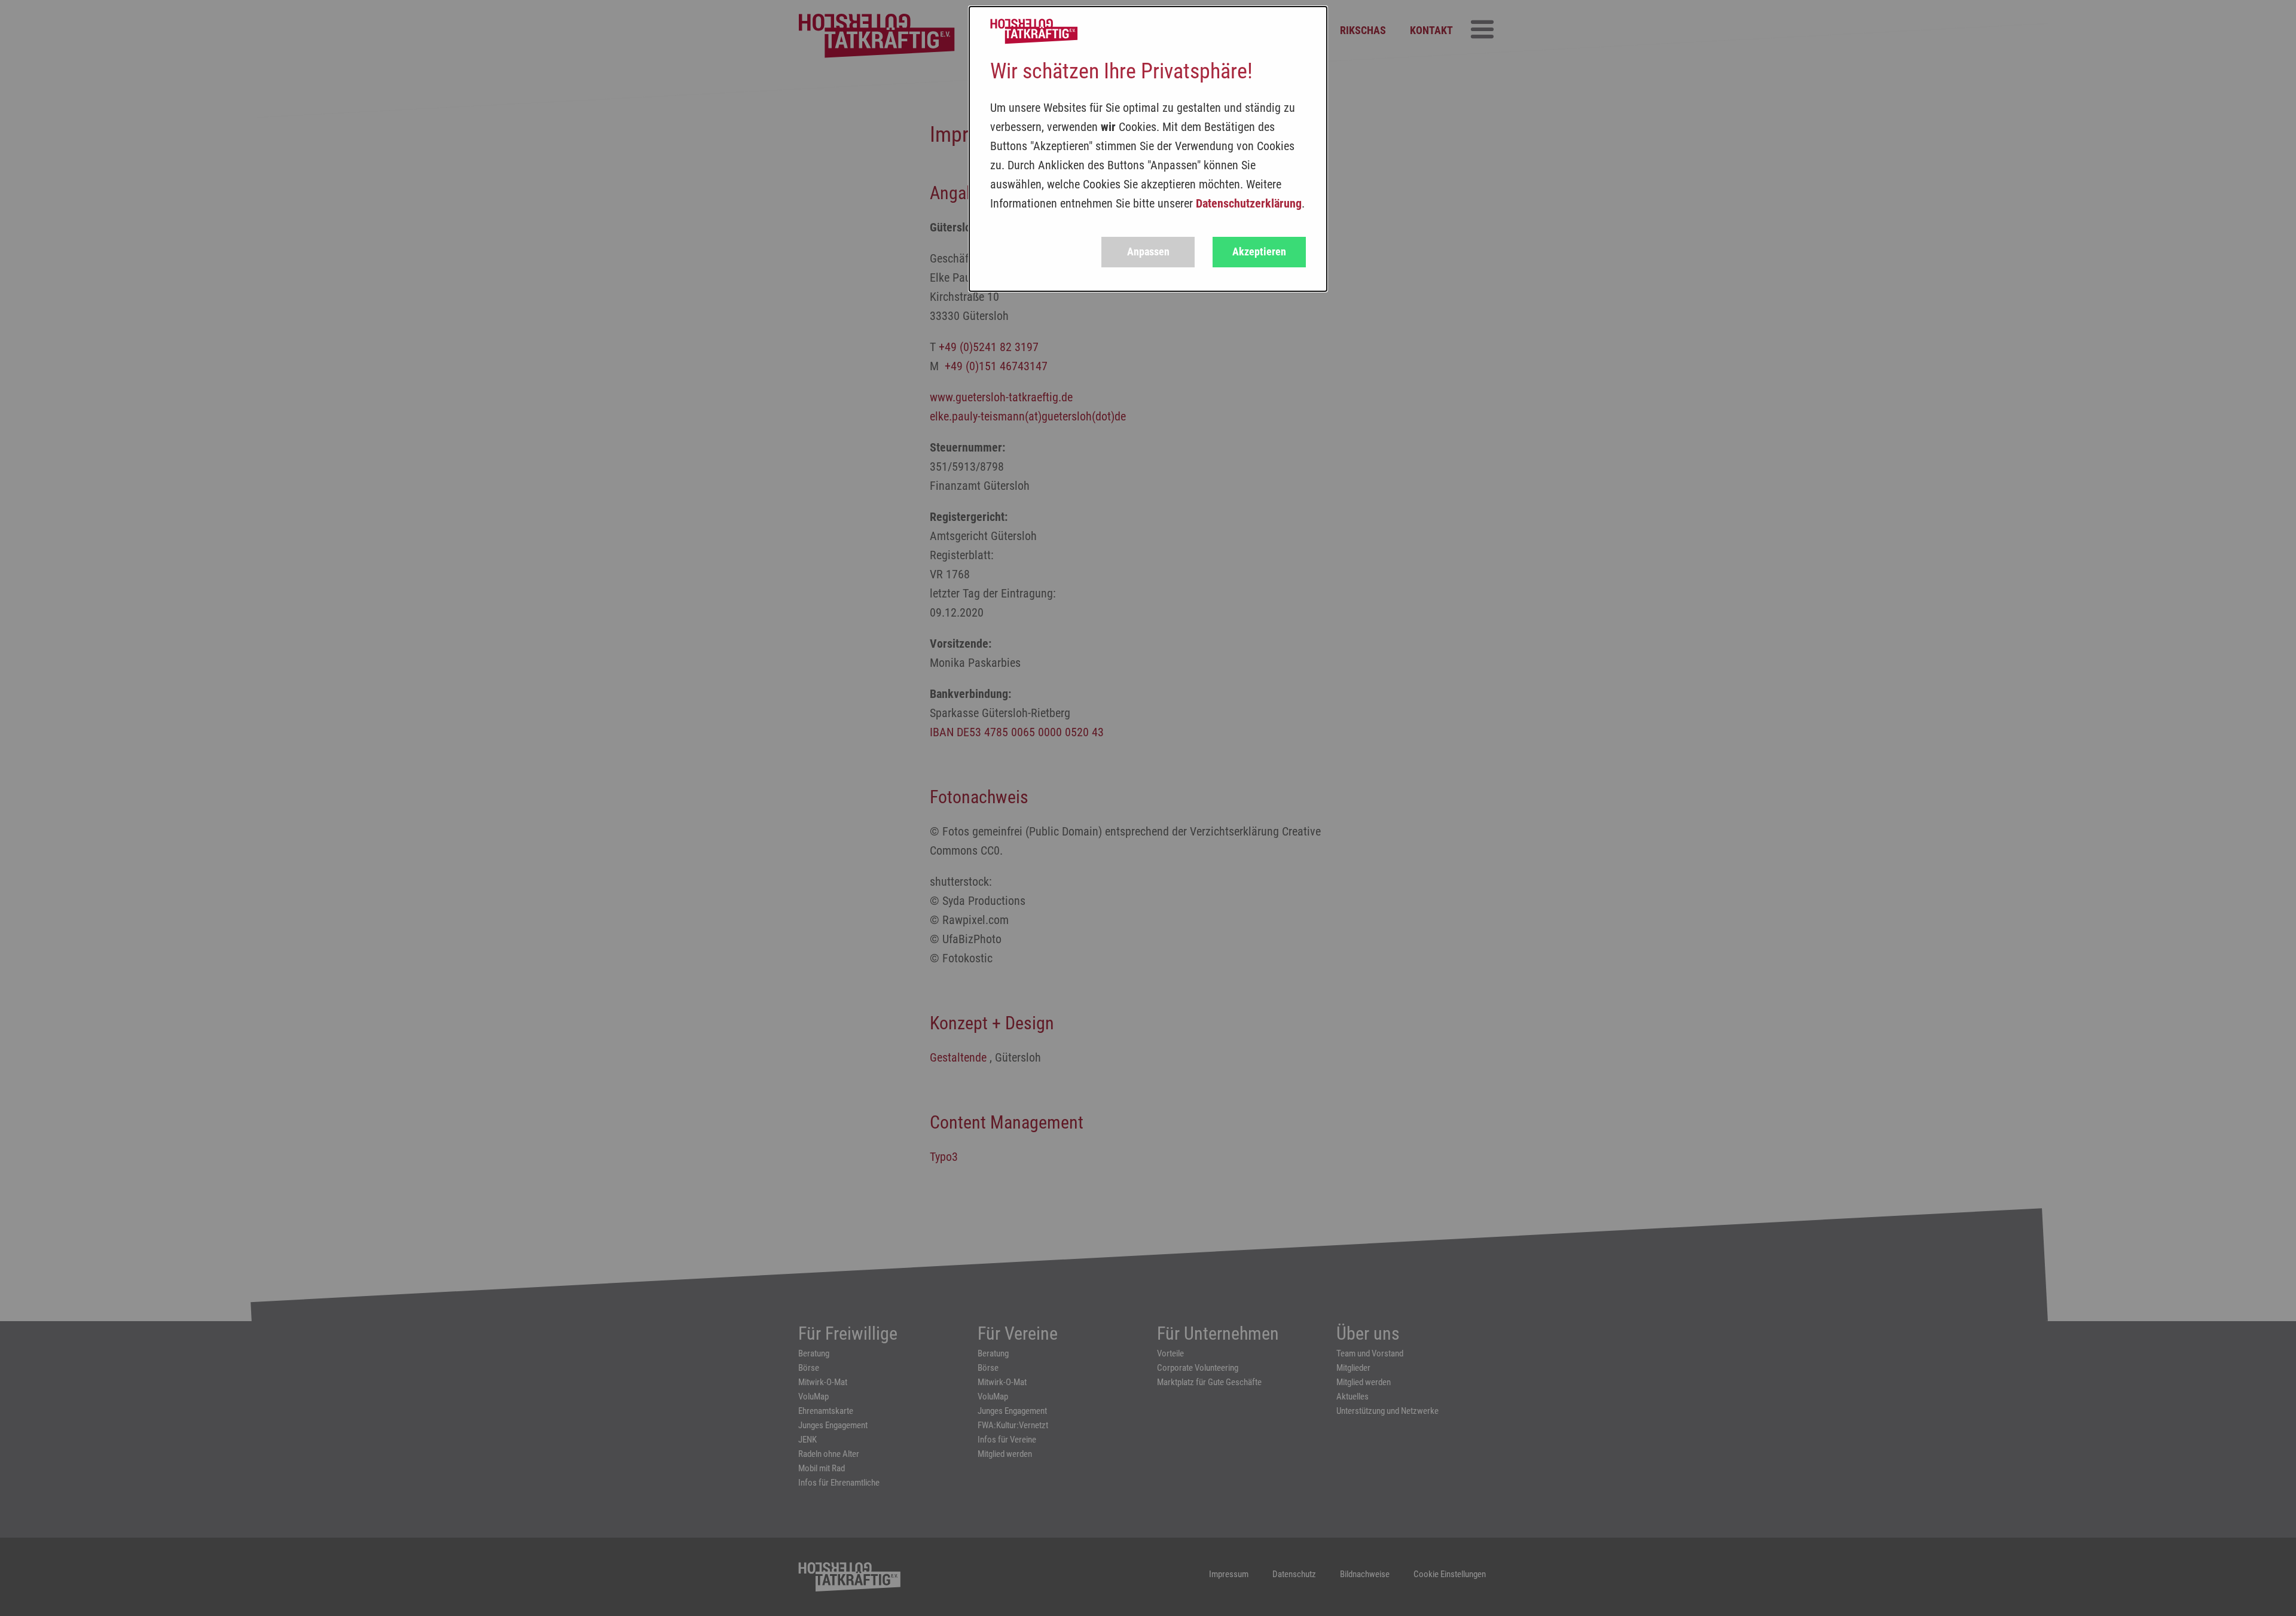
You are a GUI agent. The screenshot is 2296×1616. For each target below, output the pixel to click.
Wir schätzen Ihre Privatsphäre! (1121, 71)
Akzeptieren (1259, 251)
